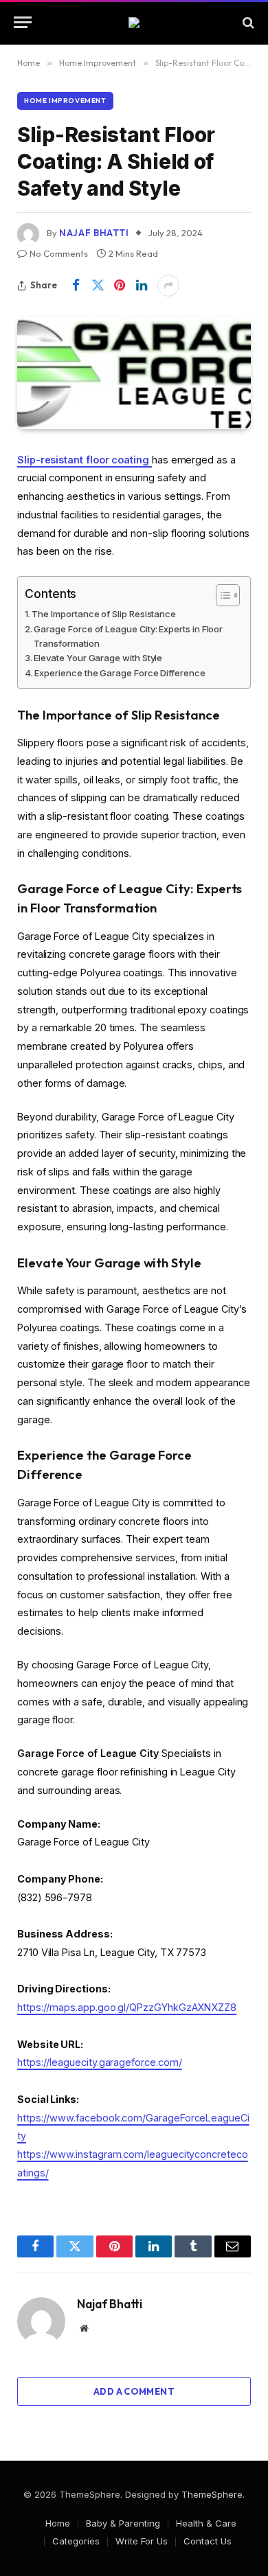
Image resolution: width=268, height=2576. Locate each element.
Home (58, 2523)
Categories (76, 2541)
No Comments (59, 253)
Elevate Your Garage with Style (98, 658)
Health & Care (206, 2523)
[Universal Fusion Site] (134, 23)
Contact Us (208, 2541)
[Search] (247, 22)
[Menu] (23, 22)
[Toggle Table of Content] (221, 595)
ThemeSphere (212, 2494)
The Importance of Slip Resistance (104, 614)
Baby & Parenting (123, 2523)
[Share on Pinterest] (120, 286)
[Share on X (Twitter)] (98, 286)
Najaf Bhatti (94, 233)
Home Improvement (65, 101)
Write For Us (142, 2541)
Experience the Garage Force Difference (120, 673)
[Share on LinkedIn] (142, 286)
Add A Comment (134, 2391)
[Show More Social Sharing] (168, 286)
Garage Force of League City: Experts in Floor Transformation (128, 636)
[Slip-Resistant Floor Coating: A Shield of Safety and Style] (134, 373)
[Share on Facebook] (76, 286)
